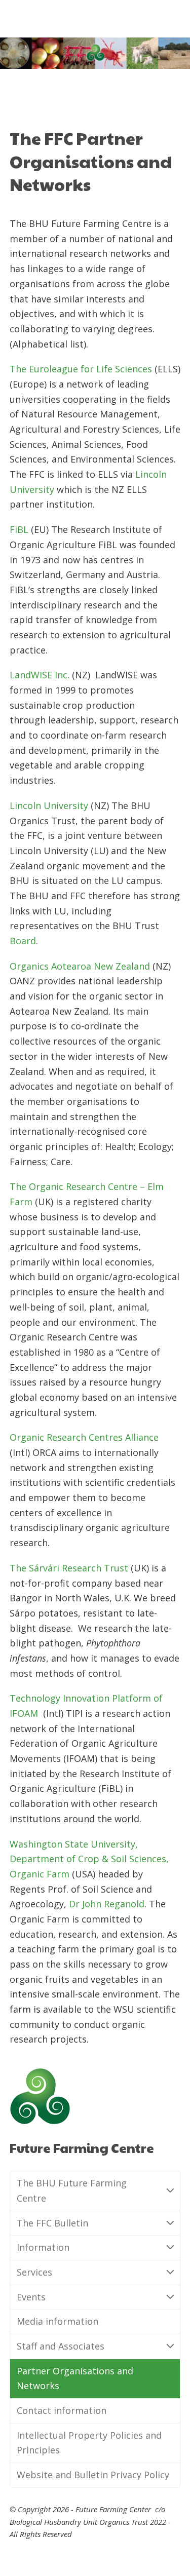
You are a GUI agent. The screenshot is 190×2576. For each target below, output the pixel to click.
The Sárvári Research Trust (69, 1568)
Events (31, 2297)
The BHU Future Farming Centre (72, 2190)
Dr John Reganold (107, 1904)
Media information (58, 2321)
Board (23, 941)
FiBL (19, 529)
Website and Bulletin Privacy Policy (93, 2475)
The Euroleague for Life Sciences (81, 369)
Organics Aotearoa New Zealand (80, 966)
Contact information (62, 2410)
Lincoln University (49, 805)
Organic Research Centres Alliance (84, 1437)
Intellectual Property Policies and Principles (89, 2443)
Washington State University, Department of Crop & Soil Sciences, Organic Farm (89, 1859)
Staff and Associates (61, 2346)
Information (43, 2247)
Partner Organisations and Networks (75, 2378)
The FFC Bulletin (52, 2223)
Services (34, 2272)
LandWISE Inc (39, 675)
